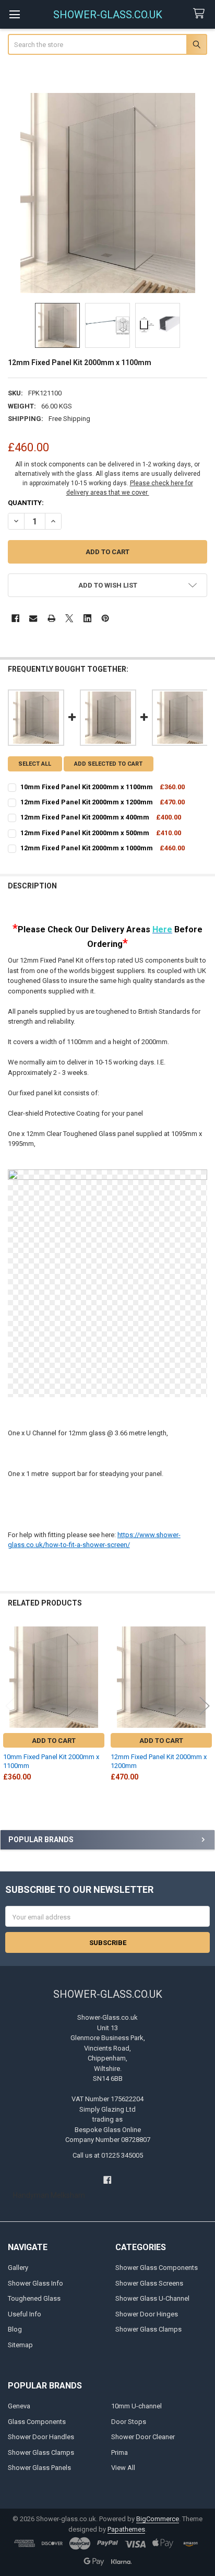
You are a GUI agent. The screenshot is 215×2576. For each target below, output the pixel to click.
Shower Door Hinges (147, 2314)
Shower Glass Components (157, 2268)
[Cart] (201, 14)
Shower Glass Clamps (148, 2329)
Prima (120, 2452)
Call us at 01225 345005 (108, 2155)
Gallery (18, 2268)
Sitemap (20, 2345)
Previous (10, 1706)
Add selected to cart (108, 764)
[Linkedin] (87, 618)
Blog (15, 2329)
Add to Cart (54, 1741)
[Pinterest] (105, 618)
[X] (69, 618)
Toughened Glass (34, 2298)
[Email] (33, 618)
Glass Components (37, 2422)
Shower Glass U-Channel (152, 2298)
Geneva (19, 2406)
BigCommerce (158, 2519)
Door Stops (129, 2422)
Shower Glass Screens (149, 2283)
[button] (108, 585)
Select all (35, 764)
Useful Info (25, 2314)
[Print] (51, 618)
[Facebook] (15, 618)
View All (123, 2468)
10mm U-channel (136, 2406)
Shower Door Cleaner (143, 2437)
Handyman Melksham (49, 2195)
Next (205, 1706)
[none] (108, 193)
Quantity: (26, 503)
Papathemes (126, 2529)
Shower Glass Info (35, 2283)
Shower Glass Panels (39, 2468)
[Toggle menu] (14, 14)
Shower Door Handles (41, 2437)
